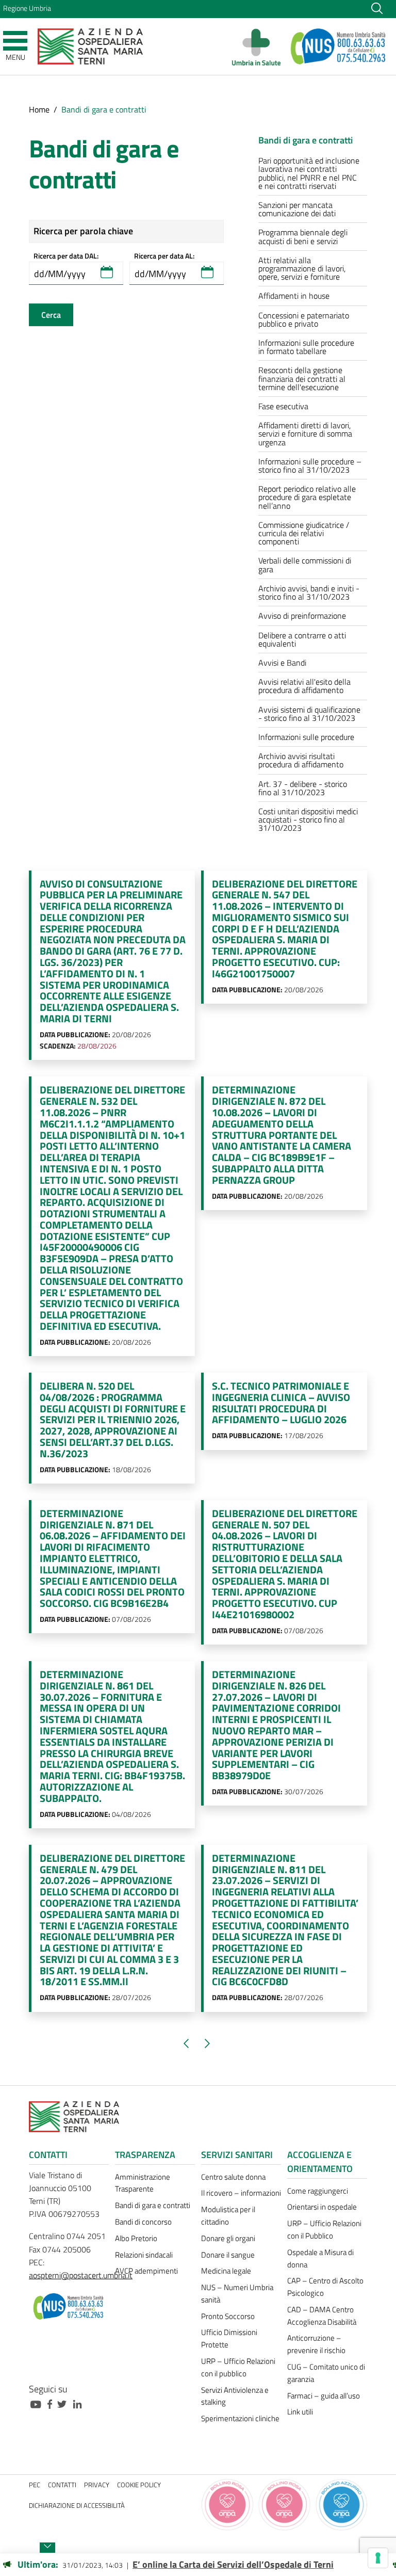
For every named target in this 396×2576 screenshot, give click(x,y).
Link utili (300, 2412)
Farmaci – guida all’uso (324, 2396)
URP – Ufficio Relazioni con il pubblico (238, 2367)
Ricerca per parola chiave (83, 231)
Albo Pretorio (136, 2238)
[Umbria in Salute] (259, 46)
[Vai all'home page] (90, 46)
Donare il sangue (228, 2255)
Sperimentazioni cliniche (240, 2418)
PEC (35, 2485)
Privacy (97, 2485)
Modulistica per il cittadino (228, 2216)
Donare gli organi (228, 2238)
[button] (107, 272)
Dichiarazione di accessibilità (77, 2506)
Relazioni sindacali (144, 2255)
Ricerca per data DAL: (66, 256)
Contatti (62, 2485)
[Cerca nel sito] (377, 8)
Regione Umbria (27, 8)
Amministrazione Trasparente (143, 2183)
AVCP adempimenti (146, 2271)
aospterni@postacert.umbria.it (81, 2275)
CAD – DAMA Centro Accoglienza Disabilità (322, 2316)
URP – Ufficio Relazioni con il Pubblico (324, 2229)
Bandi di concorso (143, 2222)
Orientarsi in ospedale (322, 2207)
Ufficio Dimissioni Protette (229, 2338)
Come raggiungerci (318, 2191)
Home (39, 109)
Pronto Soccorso (228, 2316)
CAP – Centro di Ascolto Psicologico (325, 2287)
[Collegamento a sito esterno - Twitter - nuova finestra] (64, 2403)
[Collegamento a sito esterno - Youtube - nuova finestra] (38, 2403)
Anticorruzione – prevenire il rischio (316, 2344)
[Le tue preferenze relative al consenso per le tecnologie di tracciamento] (378, 2558)
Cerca (51, 315)
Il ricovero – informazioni (241, 2193)
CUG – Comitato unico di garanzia (326, 2373)
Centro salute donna (233, 2177)
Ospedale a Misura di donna (320, 2258)
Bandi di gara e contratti (153, 2205)
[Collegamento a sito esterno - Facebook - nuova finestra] (52, 2403)
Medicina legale (226, 2271)
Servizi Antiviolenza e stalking (235, 2396)
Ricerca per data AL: (164, 256)
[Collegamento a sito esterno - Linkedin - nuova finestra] (80, 2403)
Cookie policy (139, 2485)
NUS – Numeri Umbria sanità (237, 2293)
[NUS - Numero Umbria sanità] (339, 46)
